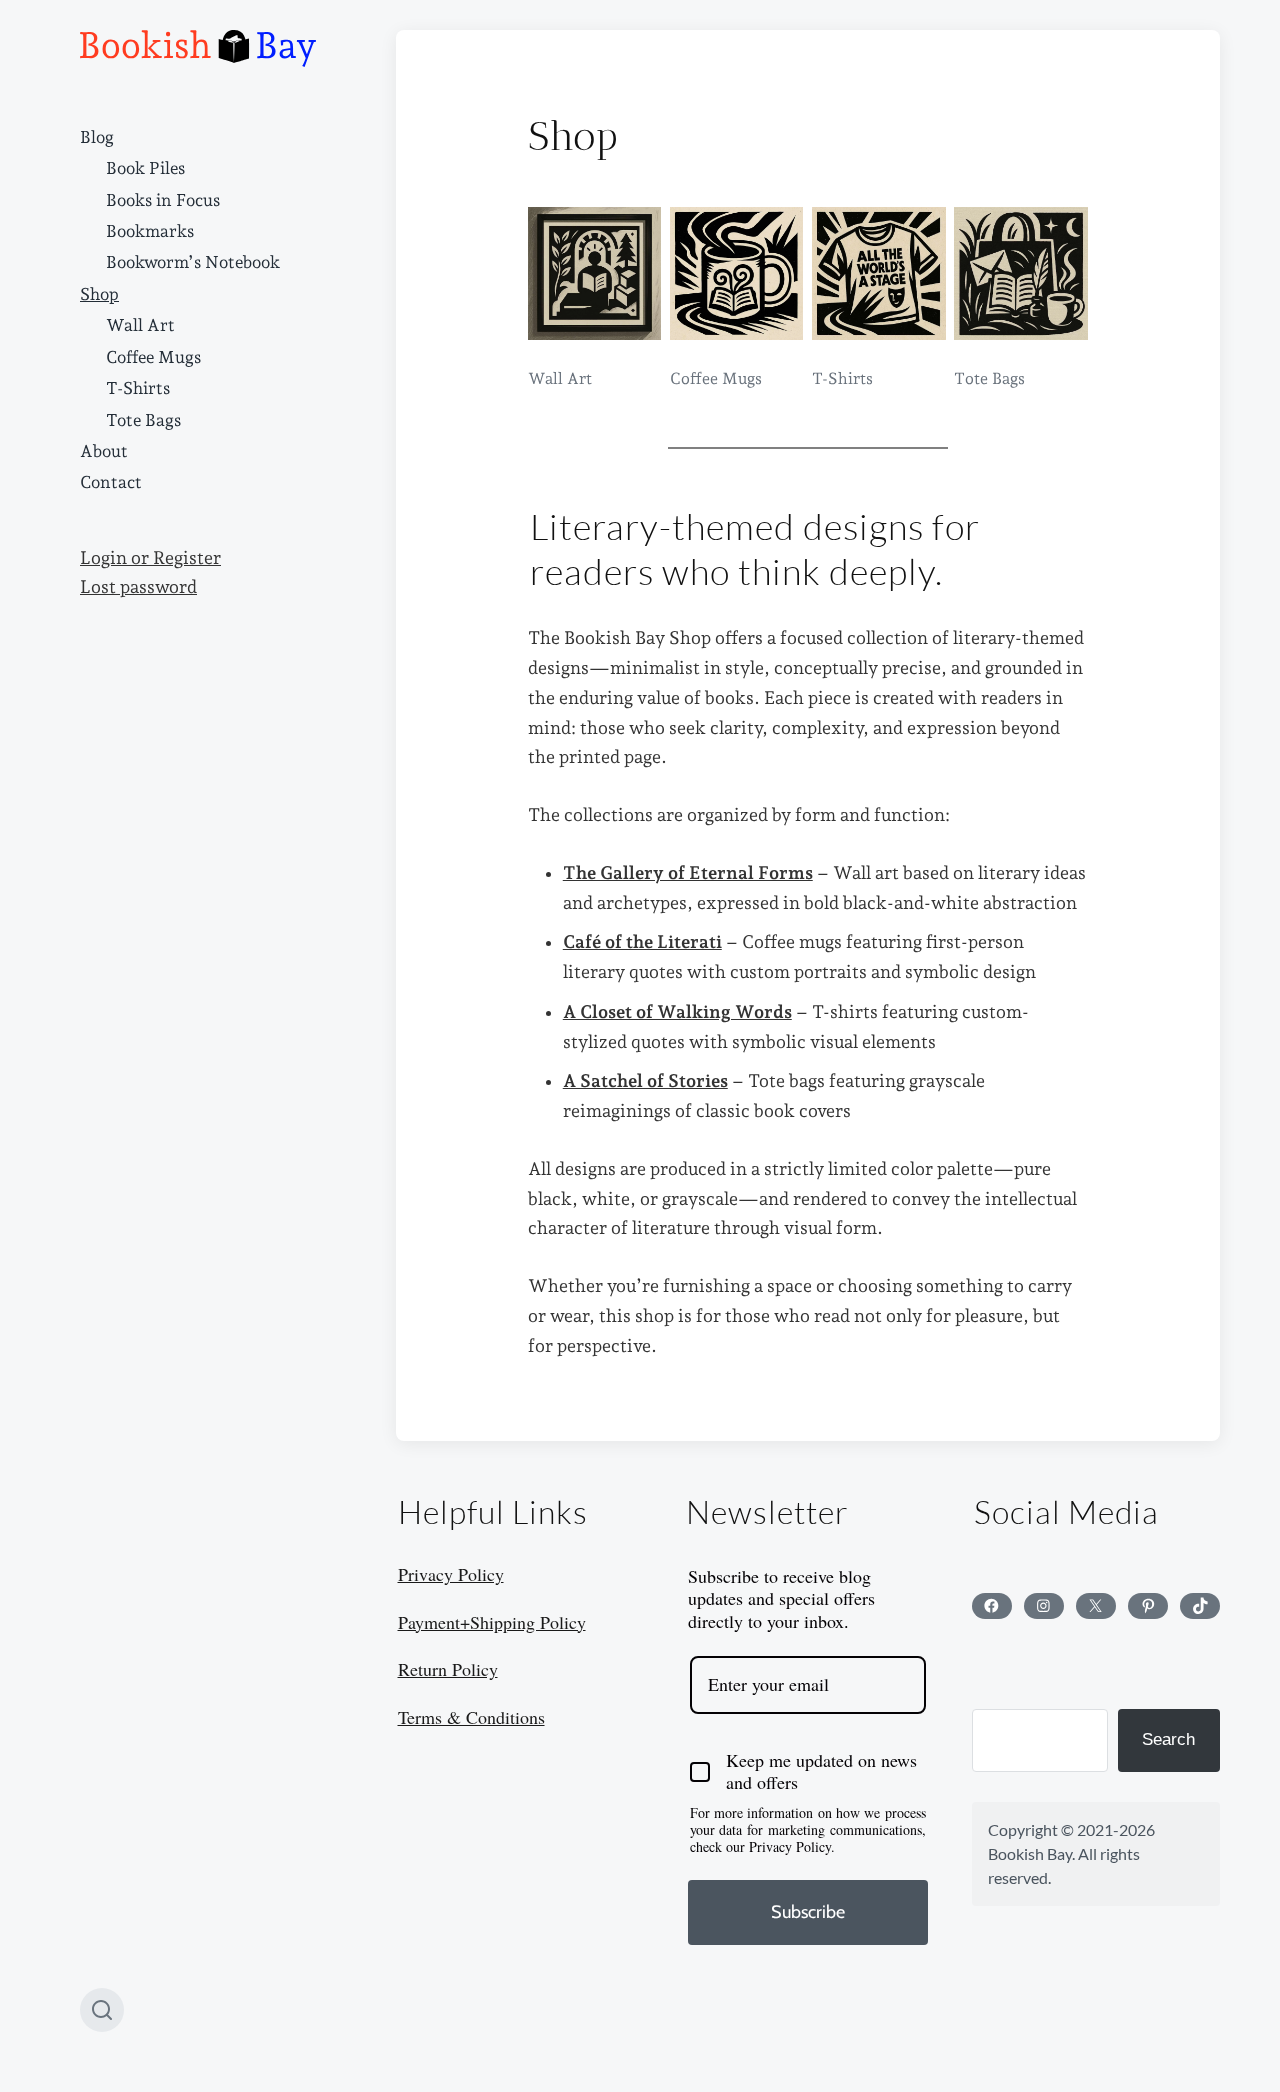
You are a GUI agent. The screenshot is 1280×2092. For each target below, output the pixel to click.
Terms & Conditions (471, 1717)
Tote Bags (143, 420)
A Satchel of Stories (645, 1081)
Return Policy (448, 1669)
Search (1168, 1739)
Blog (97, 137)
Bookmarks (150, 231)
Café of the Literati (642, 942)
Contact (111, 482)
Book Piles (145, 168)
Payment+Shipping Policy (492, 1622)
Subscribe (808, 1912)
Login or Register (150, 558)
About (104, 451)
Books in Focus (163, 200)
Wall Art (140, 325)
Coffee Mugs (153, 357)
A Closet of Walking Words (677, 1012)
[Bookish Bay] (198, 48)
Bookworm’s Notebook (193, 262)
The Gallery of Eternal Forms (688, 873)
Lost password (138, 587)
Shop (99, 294)
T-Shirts (138, 388)
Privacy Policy (451, 1574)
